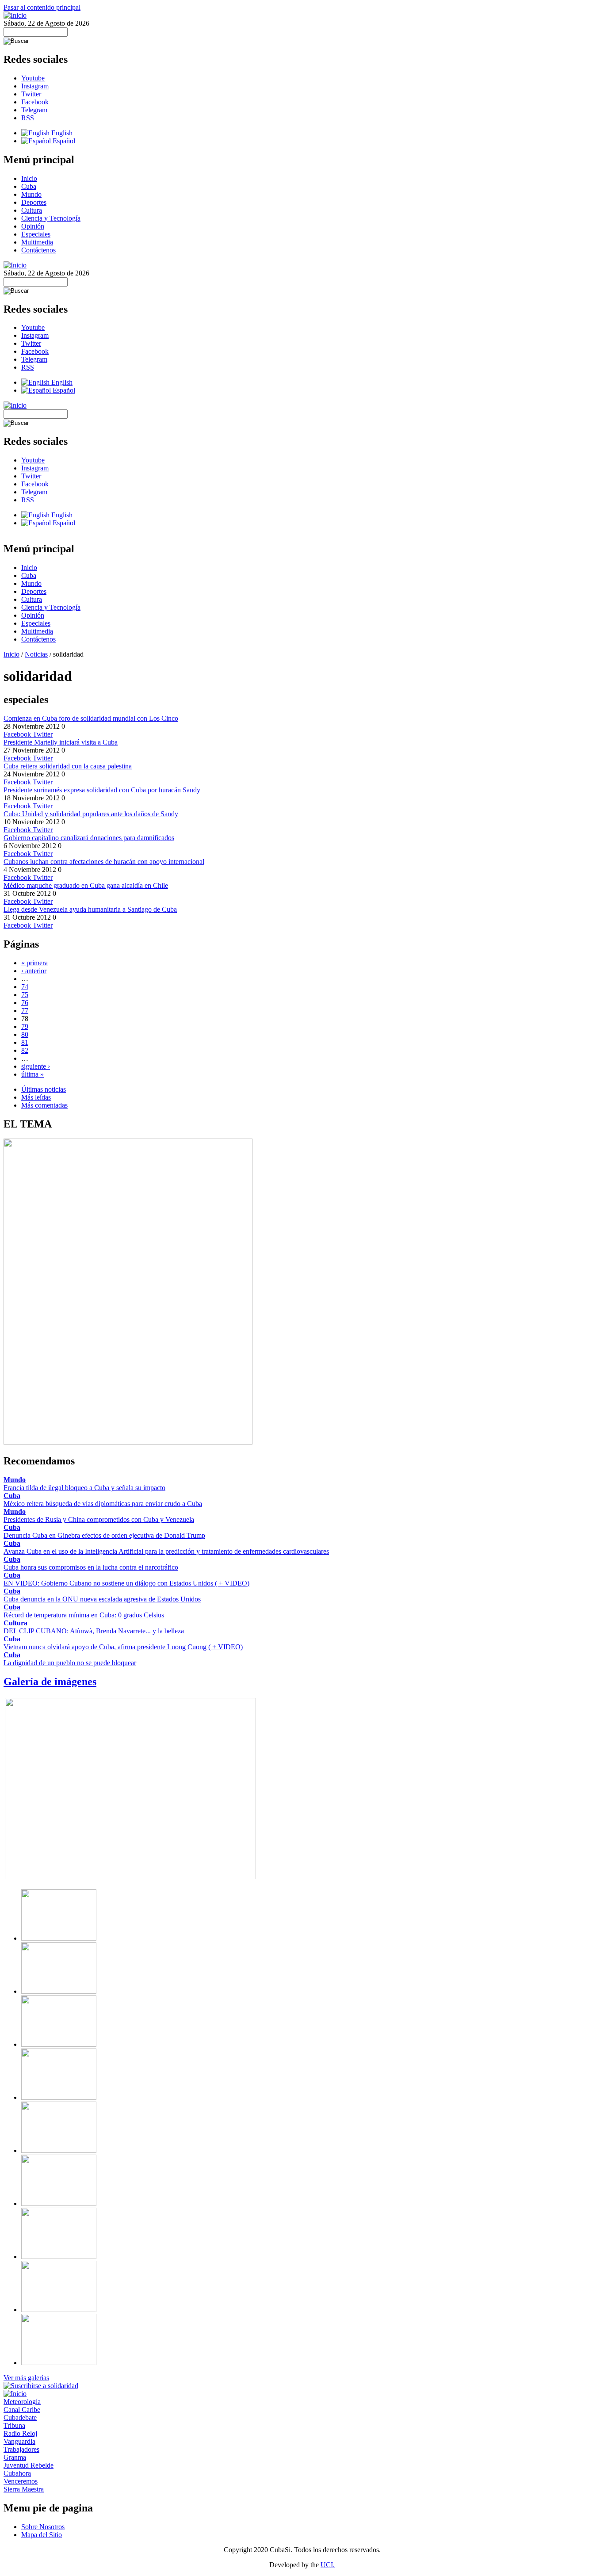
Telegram (34, 110)
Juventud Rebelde (29, 2465)
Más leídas (36, 1097)
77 (25, 1011)
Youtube (33, 78)
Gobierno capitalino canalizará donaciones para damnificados (89, 838)
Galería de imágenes (50, 1682)
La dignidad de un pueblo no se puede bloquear (70, 1663)
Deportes (34, 202)
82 (25, 1050)
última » (32, 1074)
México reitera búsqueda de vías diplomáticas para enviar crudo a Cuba (103, 1504)
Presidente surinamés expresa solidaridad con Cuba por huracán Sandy (102, 790)
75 (25, 995)
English (61, 133)
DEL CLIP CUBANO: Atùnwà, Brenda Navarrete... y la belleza (94, 1631)
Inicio (29, 178)
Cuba (29, 186)
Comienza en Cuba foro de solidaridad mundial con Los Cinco (91, 718)
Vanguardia (19, 2441)
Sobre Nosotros (43, 2527)
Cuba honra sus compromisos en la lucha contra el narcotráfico (91, 1567)
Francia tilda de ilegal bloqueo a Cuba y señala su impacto (84, 1488)
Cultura (32, 210)
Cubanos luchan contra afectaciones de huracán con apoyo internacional (104, 862)
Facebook (35, 102)
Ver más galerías (26, 2378)
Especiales (36, 234)
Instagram (35, 86)
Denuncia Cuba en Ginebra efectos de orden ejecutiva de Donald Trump (104, 1535)
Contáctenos (38, 250)
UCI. (328, 2565)
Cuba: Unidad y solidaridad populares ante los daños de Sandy (91, 814)
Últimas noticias (44, 1089)
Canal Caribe (22, 2410)
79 (25, 1026)
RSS (28, 118)
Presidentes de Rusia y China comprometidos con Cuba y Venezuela (99, 1519)
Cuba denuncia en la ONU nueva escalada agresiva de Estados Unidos (102, 1599)
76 (25, 1003)
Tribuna (14, 2425)
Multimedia (37, 242)
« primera (34, 963)
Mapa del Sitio (42, 2535)
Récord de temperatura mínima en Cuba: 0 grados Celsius (84, 1615)
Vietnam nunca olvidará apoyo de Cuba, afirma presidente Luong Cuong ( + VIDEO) (123, 1647)
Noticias (36, 654)
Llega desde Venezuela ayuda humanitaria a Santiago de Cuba (90, 909)
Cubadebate (20, 2417)
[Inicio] (15, 15)
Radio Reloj (20, 2433)
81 (25, 1042)
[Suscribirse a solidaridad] (41, 2386)
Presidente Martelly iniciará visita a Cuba (61, 742)
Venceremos (21, 2481)
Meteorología (22, 2402)
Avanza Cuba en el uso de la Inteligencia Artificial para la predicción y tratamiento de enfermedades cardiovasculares (166, 1551)
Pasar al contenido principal (42, 7)
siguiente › (36, 1066)
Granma (15, 2457)
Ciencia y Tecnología (51, 218)
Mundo (31, 194)
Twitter (31, 94)
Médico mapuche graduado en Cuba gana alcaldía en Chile (86, 885)
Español (63, 141)
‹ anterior (34, 971)
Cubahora (17, 2473)
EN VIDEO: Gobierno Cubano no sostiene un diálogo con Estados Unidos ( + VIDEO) (126, 1583)
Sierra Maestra (24, 2489)
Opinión (33, 226)
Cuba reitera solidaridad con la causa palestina (68, 766)
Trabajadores (21, 2449)
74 (25, 987)
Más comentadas (44, 1105)
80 (25, 1034)
